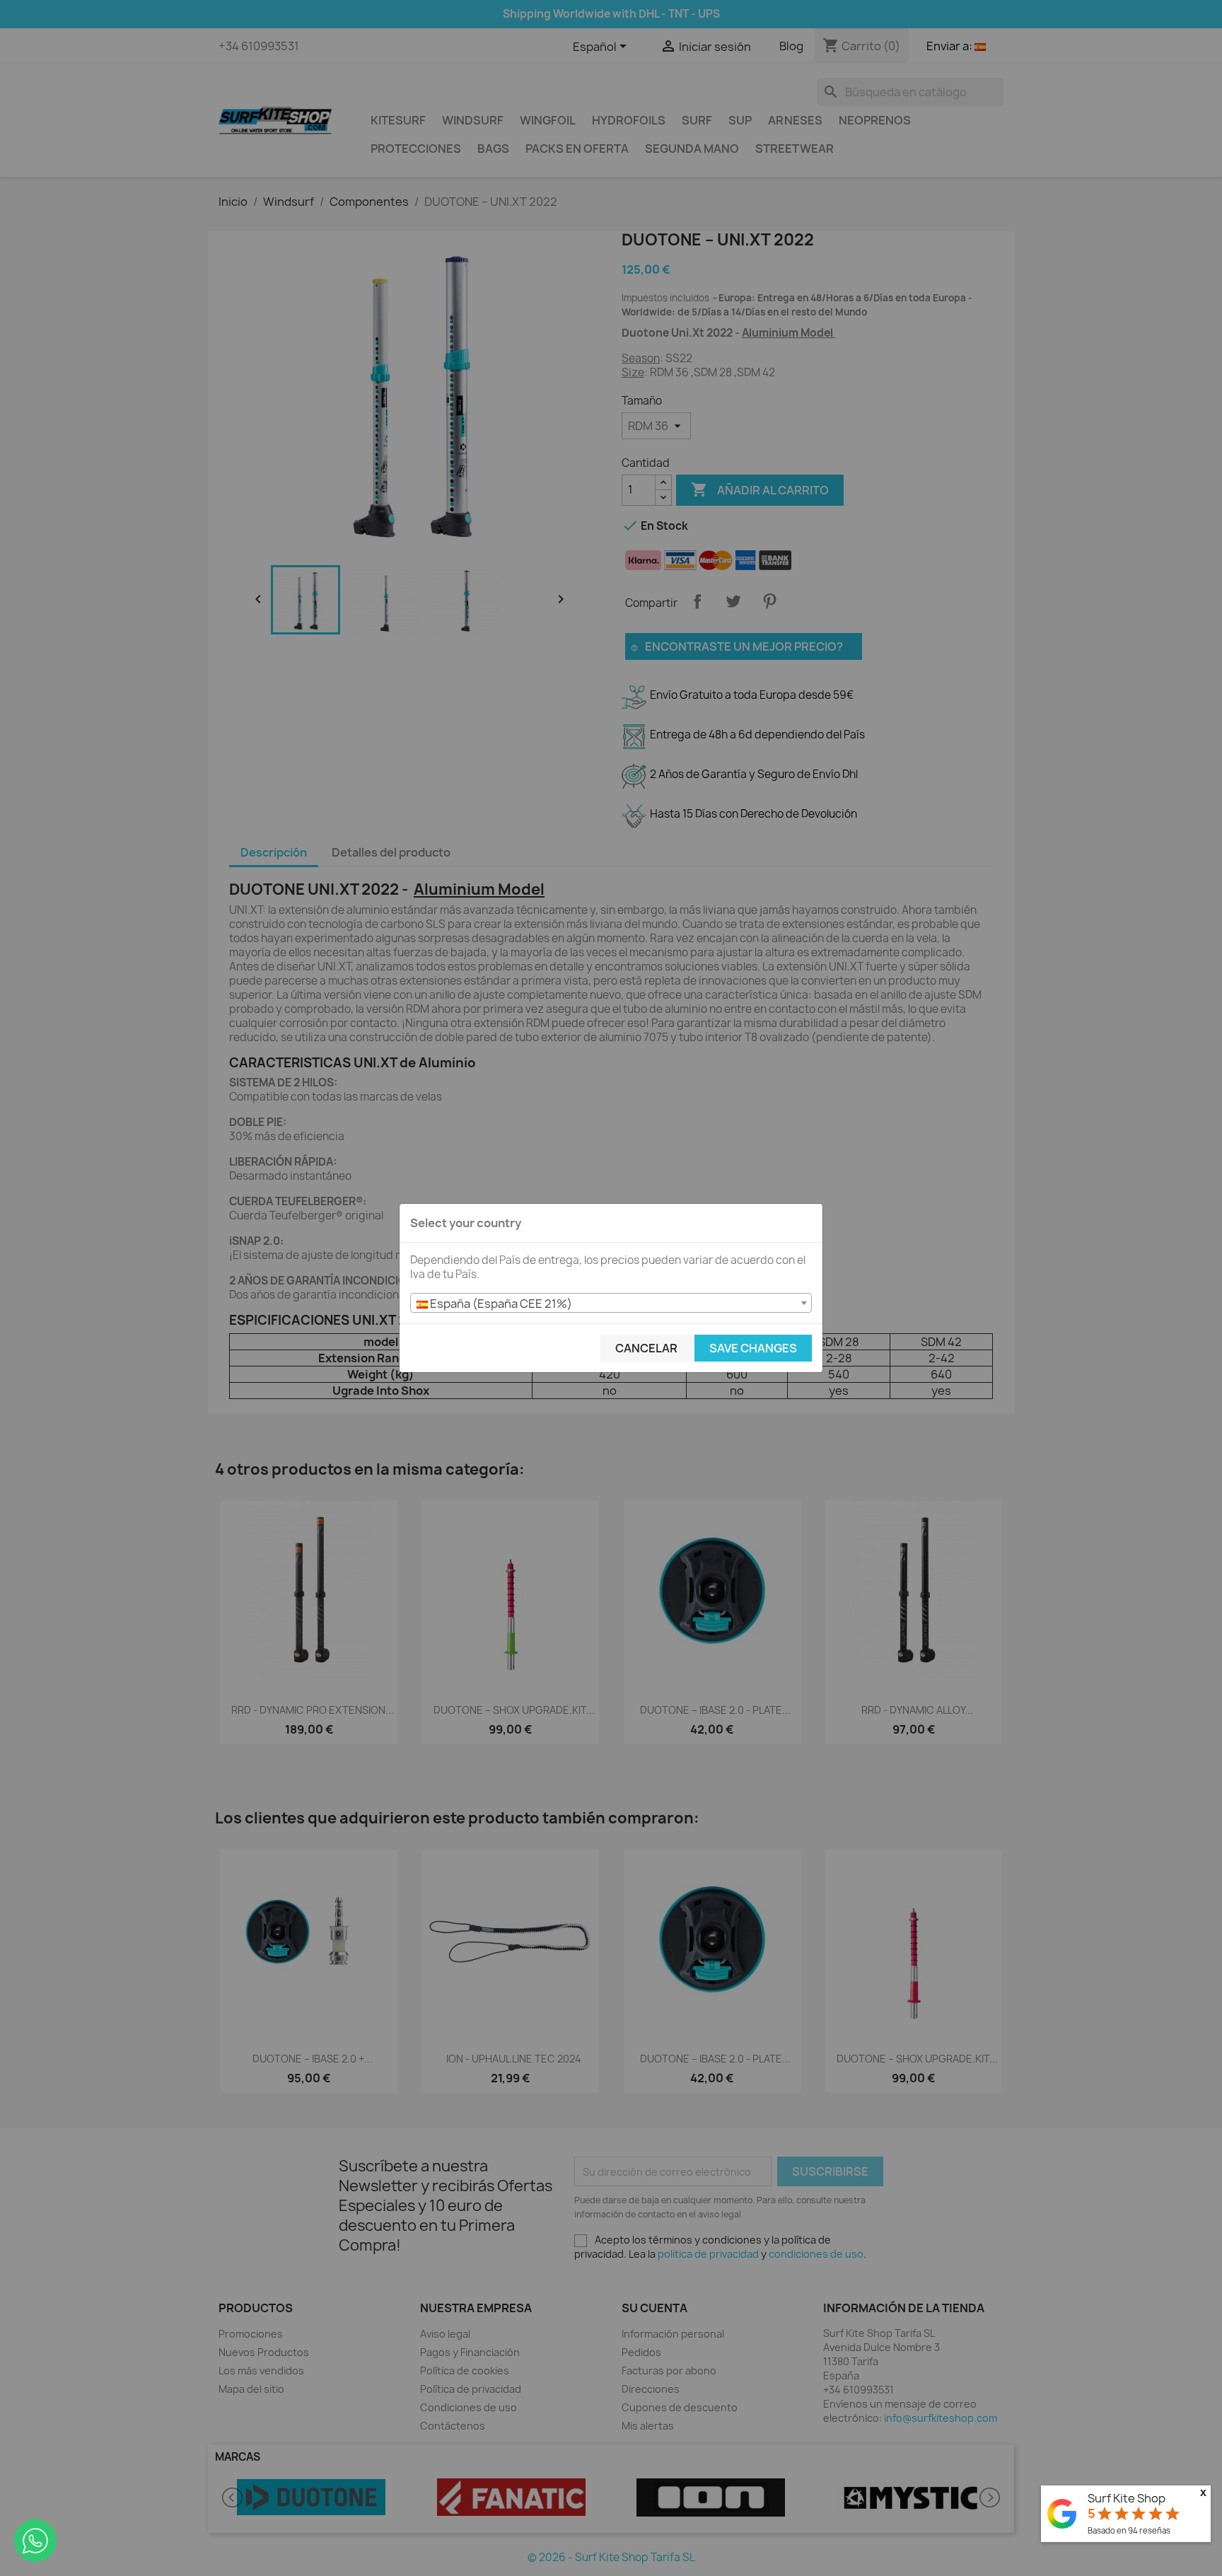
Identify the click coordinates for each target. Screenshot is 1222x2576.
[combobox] (611, 1303)
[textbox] (611, 1304)
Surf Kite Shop (1127, 2498)
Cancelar (646, 1348)
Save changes (753, 1348)
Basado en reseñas (1129, 2530)
